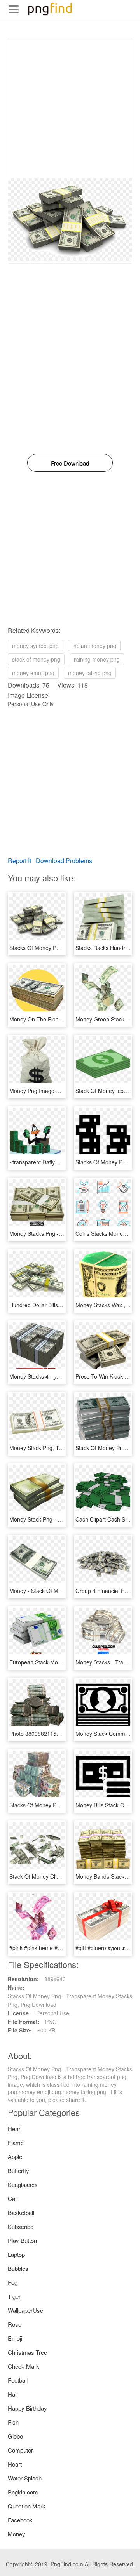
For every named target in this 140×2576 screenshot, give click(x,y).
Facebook (20, 2520)
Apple (15, 2157)
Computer (20, 2450)
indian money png (94, 646)
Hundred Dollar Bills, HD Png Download (58, 1305)
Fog (13, 2282)
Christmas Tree (27, 2352)
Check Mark (24, 2366)
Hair (13, 2394)
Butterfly (18, 2170)
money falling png (90, 673)
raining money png (97, 659)
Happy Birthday (27, 2408)
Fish (13, 2422)
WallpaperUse (25, 2310)
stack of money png (36, 659)
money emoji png (33, 673)
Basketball (21, 2212)
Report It (19, 861)
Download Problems (64, 861)
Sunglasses (23, 2184)
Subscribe (21, 2226)
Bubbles (18, 2268)
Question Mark (27, 2506)
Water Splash (25, 2478)
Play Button (22, 2240)
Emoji (15, 2338)
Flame (16, 2143)
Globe (15, 2436)
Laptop (16, 2254)
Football (18, 2380)
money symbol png (35, 646)
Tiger (14, 2296)
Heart (15, 2129)
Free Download (70, 463)
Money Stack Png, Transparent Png (53, 1448)
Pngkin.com (23, 2492)
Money (17, 2534)
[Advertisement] (70, 108)
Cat (12, 2198)
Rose (15, 2324)
